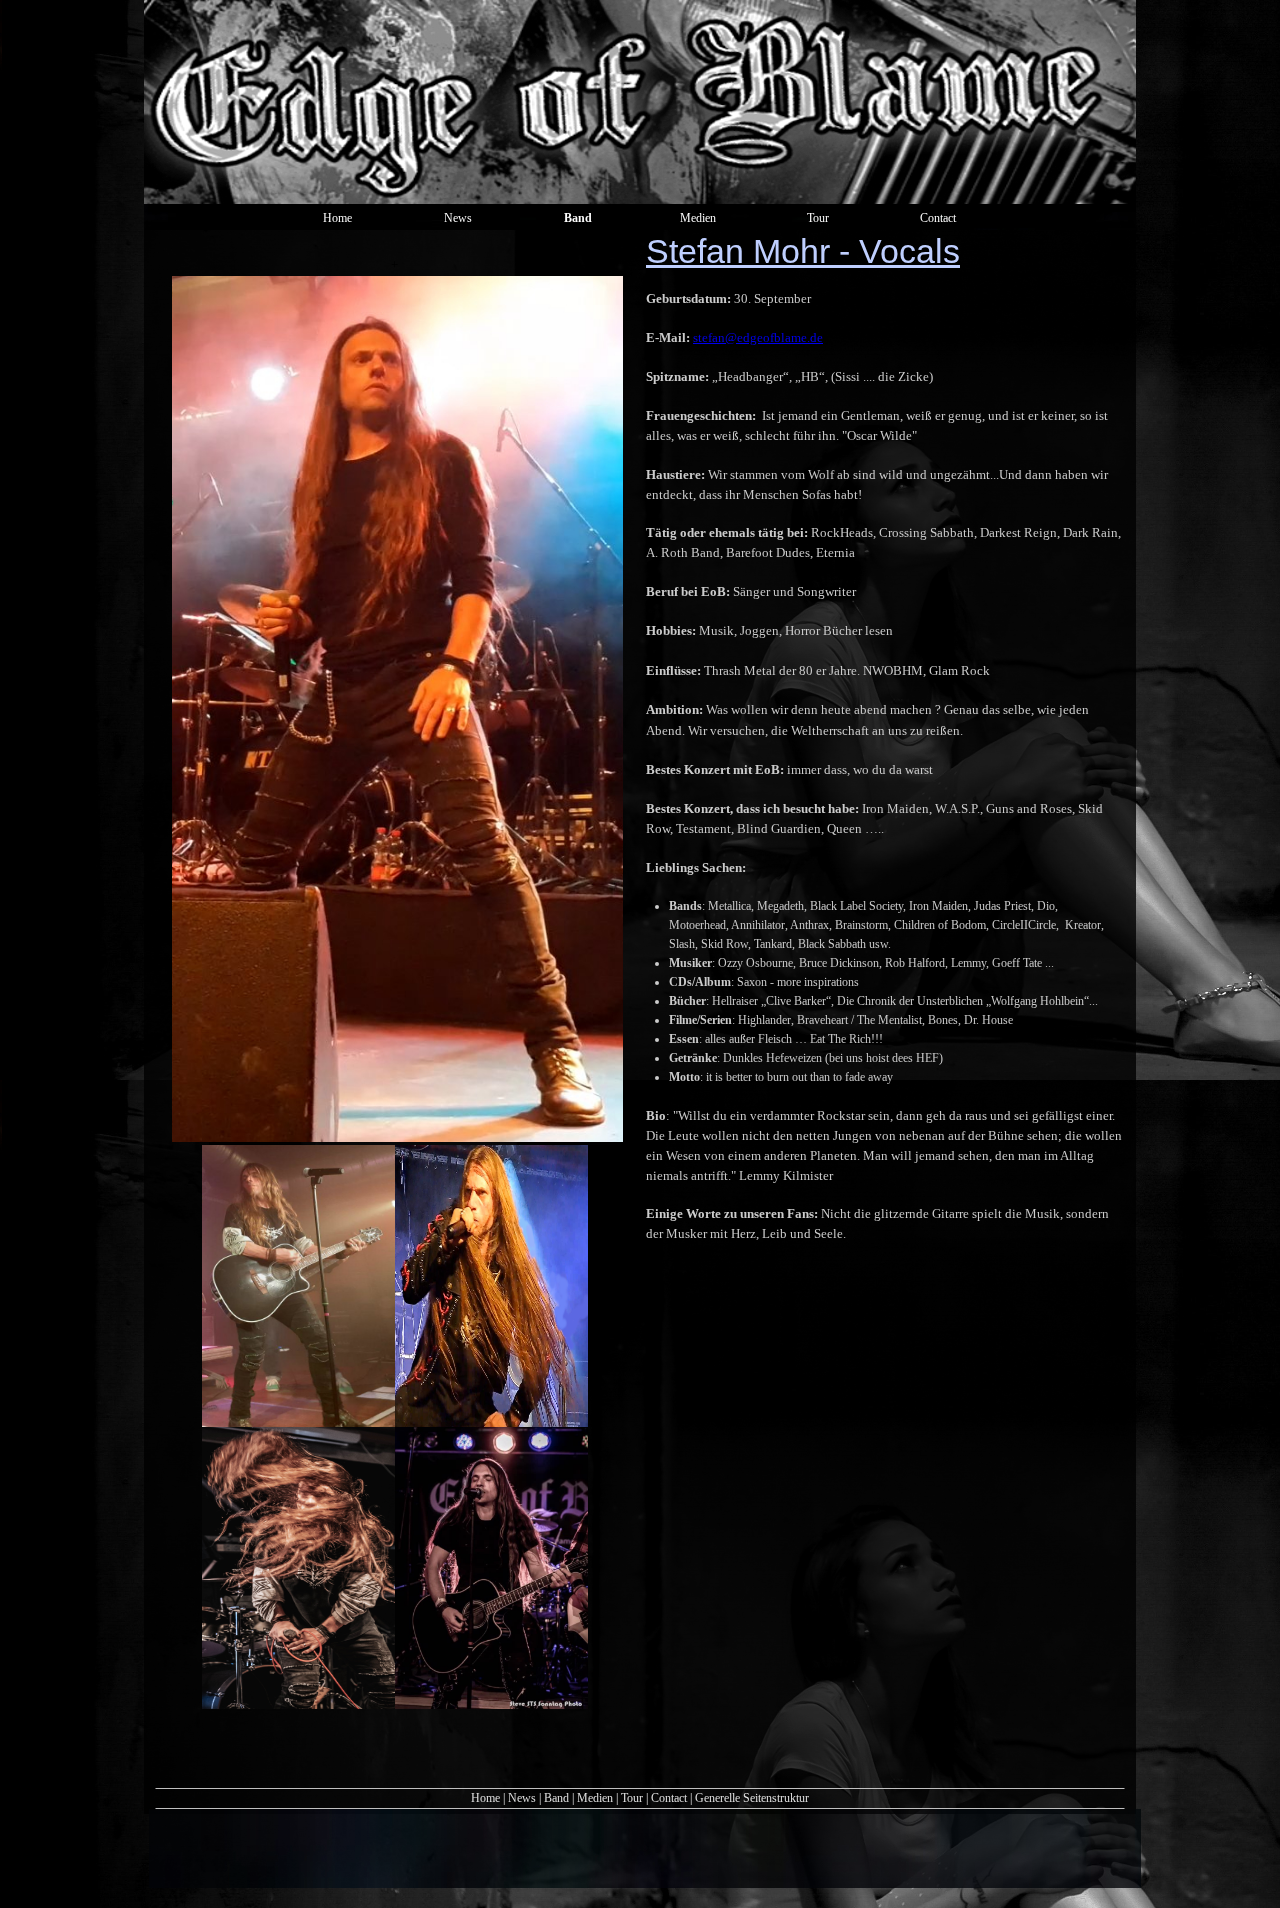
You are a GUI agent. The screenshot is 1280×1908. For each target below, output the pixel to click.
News (522, 1798)
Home (485, 1798)
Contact (669, 1798)
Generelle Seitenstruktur (752, 1798)
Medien (595, 1798)
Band (556, 1798)
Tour (633, 1798)
